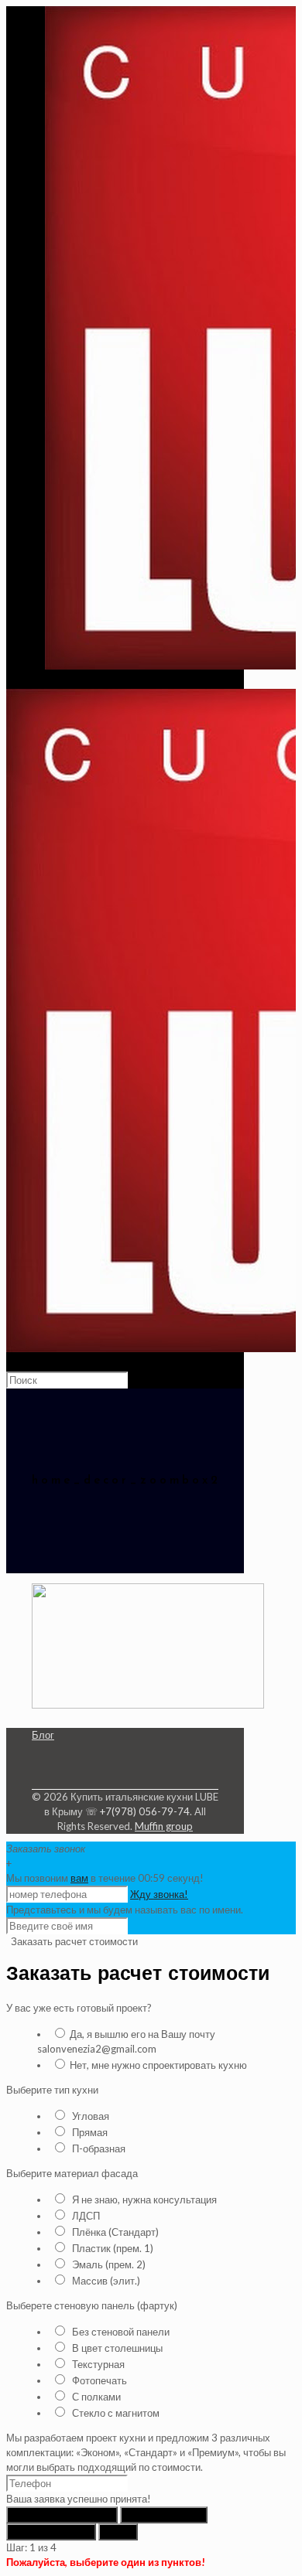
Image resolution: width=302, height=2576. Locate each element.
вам (79, 1878)
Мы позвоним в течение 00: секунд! (105, 1878)
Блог (43, 1735)
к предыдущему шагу (62, 2515)
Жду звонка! (159, 1894)
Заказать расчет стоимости (73, 1941)
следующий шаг (164, 2515)
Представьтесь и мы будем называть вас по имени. (125, 1910)
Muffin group (164, 1826)
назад (118, 2532)
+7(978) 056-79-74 (145, 1811)
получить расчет (51, 2532)
